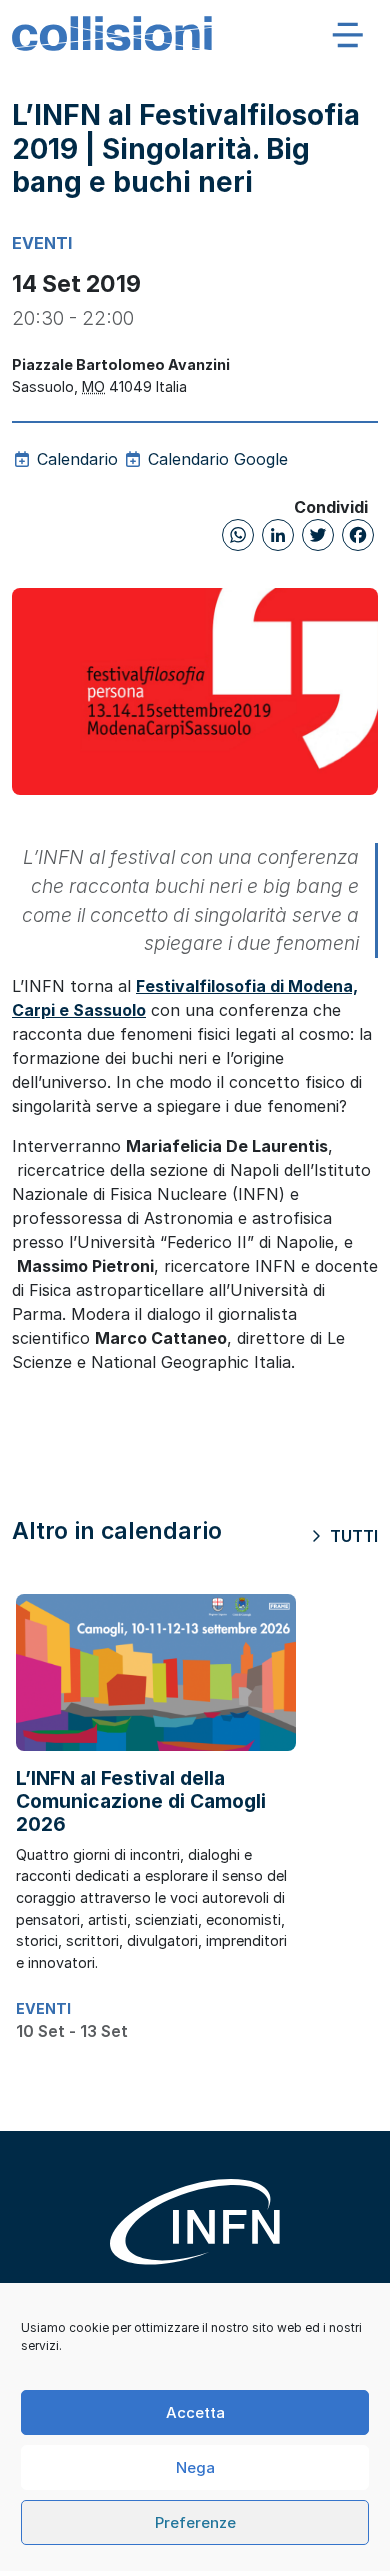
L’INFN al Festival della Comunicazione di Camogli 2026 (141, 1801)
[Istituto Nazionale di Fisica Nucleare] (195, 2236)
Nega (195, 2467)
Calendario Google (215, 459)
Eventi (42, 243)
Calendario (75, 459)
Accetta (195, 2412)
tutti (352, 1536)
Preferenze (195, 2522)
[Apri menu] (348, 34)
